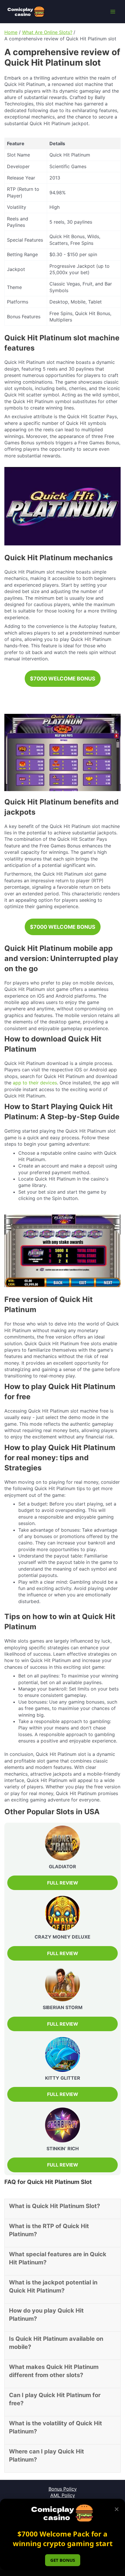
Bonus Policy (63, 2489)
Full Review (63, 1883)
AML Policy (63, 2495)
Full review (63, 1953)
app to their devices (35, 1083)
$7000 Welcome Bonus (63, 679)
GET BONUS (63, 2560)
